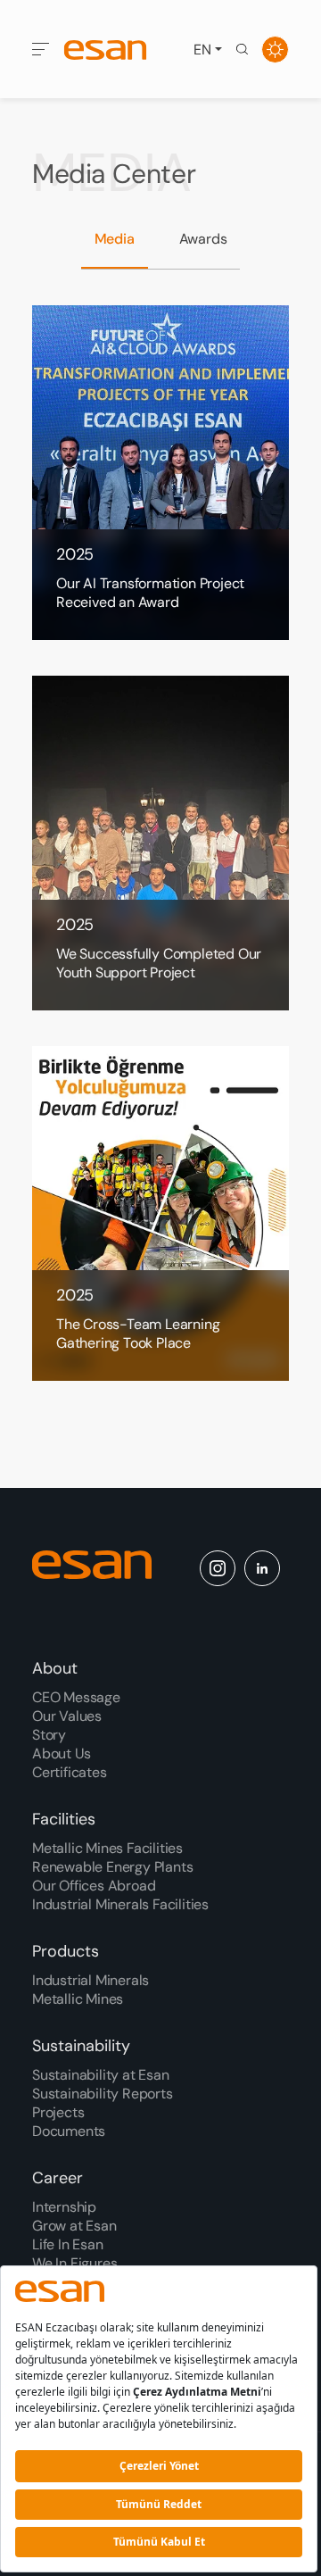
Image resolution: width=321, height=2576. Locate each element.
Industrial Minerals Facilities (120, 1904)
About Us (61, 1753)
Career (58, 2178)
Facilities (64, 1819)
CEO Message (76, 1697)
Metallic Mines (78, 1999)
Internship (64, 2207)
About (55, 1668)
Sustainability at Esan (101, 2075)
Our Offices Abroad (94, 1886)
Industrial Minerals (91, 1980)
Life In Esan (68, 2244)
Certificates (70, 1772)
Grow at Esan (74, 2226)
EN (202, 50)
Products (66, 1951)
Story (49, 1735)
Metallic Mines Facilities (107, 1848)
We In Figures (74, 2263)
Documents (69, 2131)
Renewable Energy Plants (112, 1867)
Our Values (67, 1716)
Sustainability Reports (103, 2094)
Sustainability (81, 2046)
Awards (203, 239)
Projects (58, 2112)
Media (115, 239)
